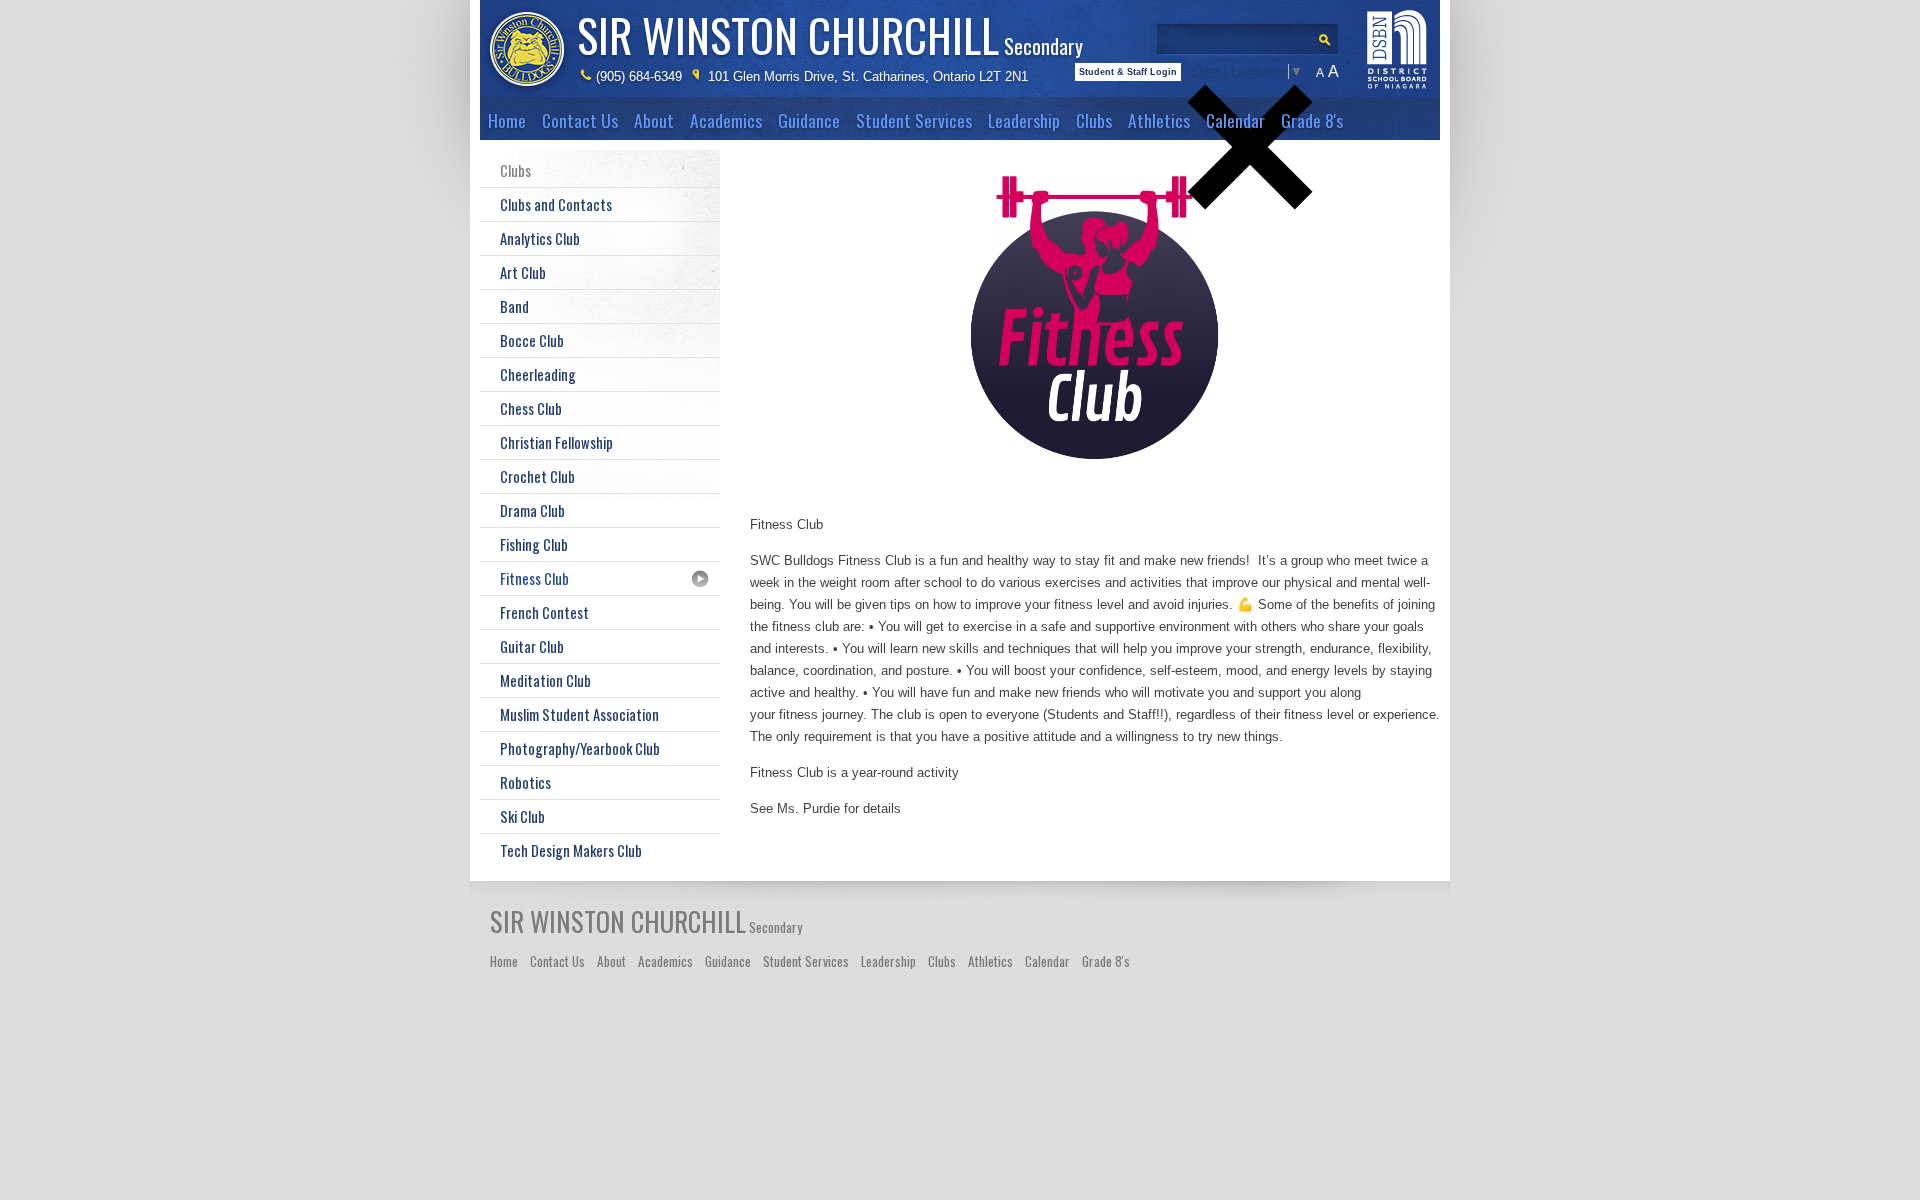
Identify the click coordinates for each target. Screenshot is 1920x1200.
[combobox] (1254, 33)
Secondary (830, 34)
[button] (1250, 242)
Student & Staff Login (1128, 72)
